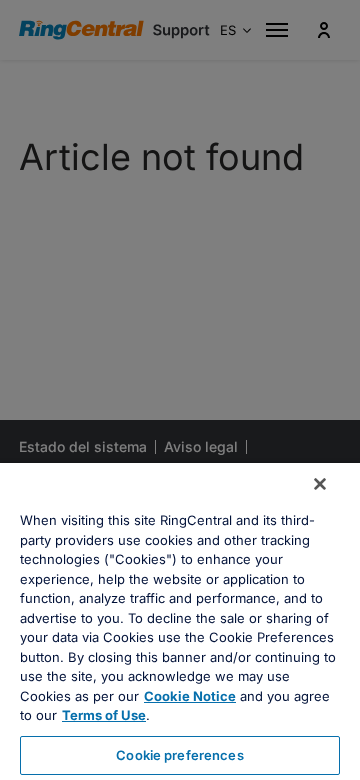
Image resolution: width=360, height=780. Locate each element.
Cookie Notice (190, 696)
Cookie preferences (179, 755)
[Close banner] (320, 484)
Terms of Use (104, 715)
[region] (180, 621)
